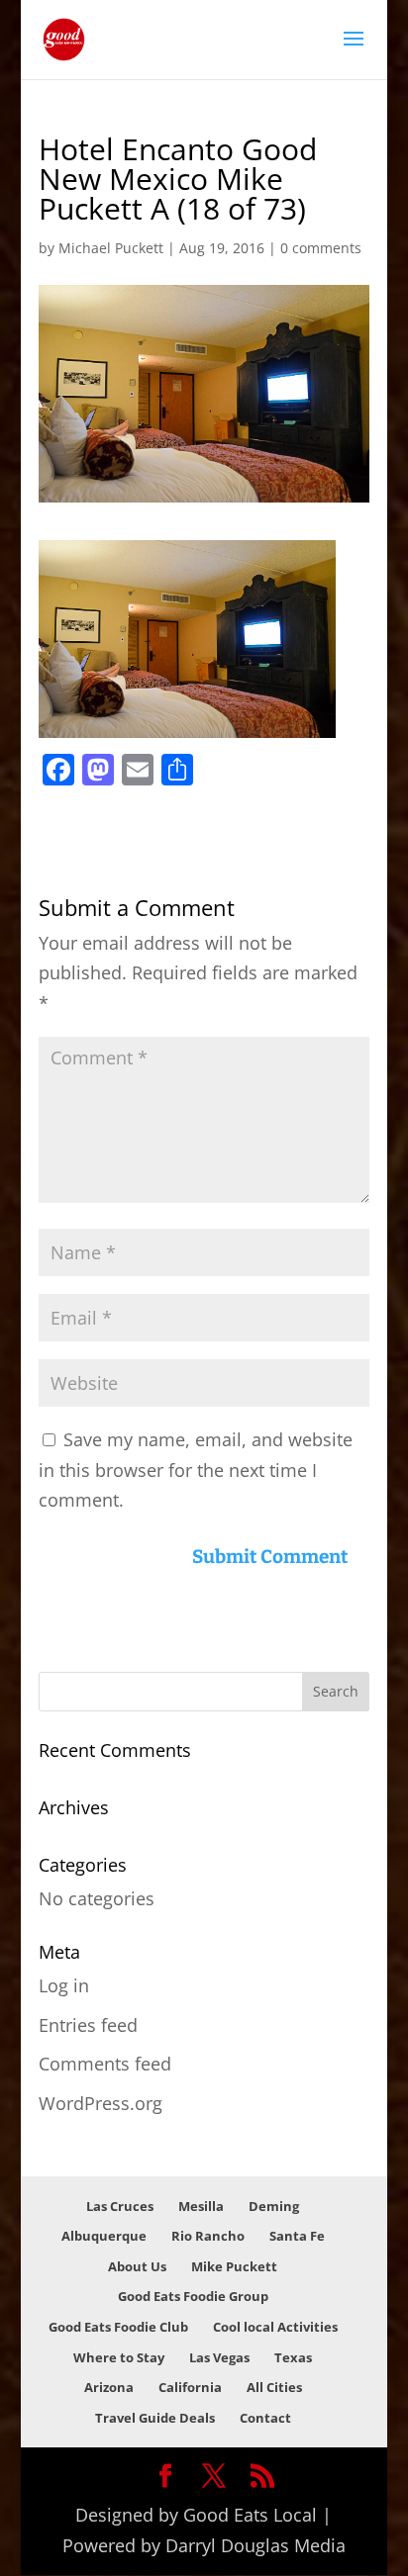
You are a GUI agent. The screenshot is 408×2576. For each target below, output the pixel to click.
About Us (137, 2266)
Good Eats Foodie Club (118, 2327)
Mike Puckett (234, 2266)
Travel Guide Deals (155, 2418)
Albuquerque (104, 2236)
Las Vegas (219, 2357)
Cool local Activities (275, 2327)
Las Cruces (120, 2206)
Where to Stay (119, 2357)
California (190, 2387)
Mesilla (201, 2206)
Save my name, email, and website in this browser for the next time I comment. (196, 1470)
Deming (274, 2206)
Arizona (109, 2387)
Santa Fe (297, 2236)
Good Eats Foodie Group (193, 2296)
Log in (64, 1985)
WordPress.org (101, 2103)
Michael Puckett (111, 248)
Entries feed (88, 2025)
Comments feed (105, 2064)
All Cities (274, 2387)
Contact (265, 2418)
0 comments (321, 248)
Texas (293, 2357)
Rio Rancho (208, 2236)
